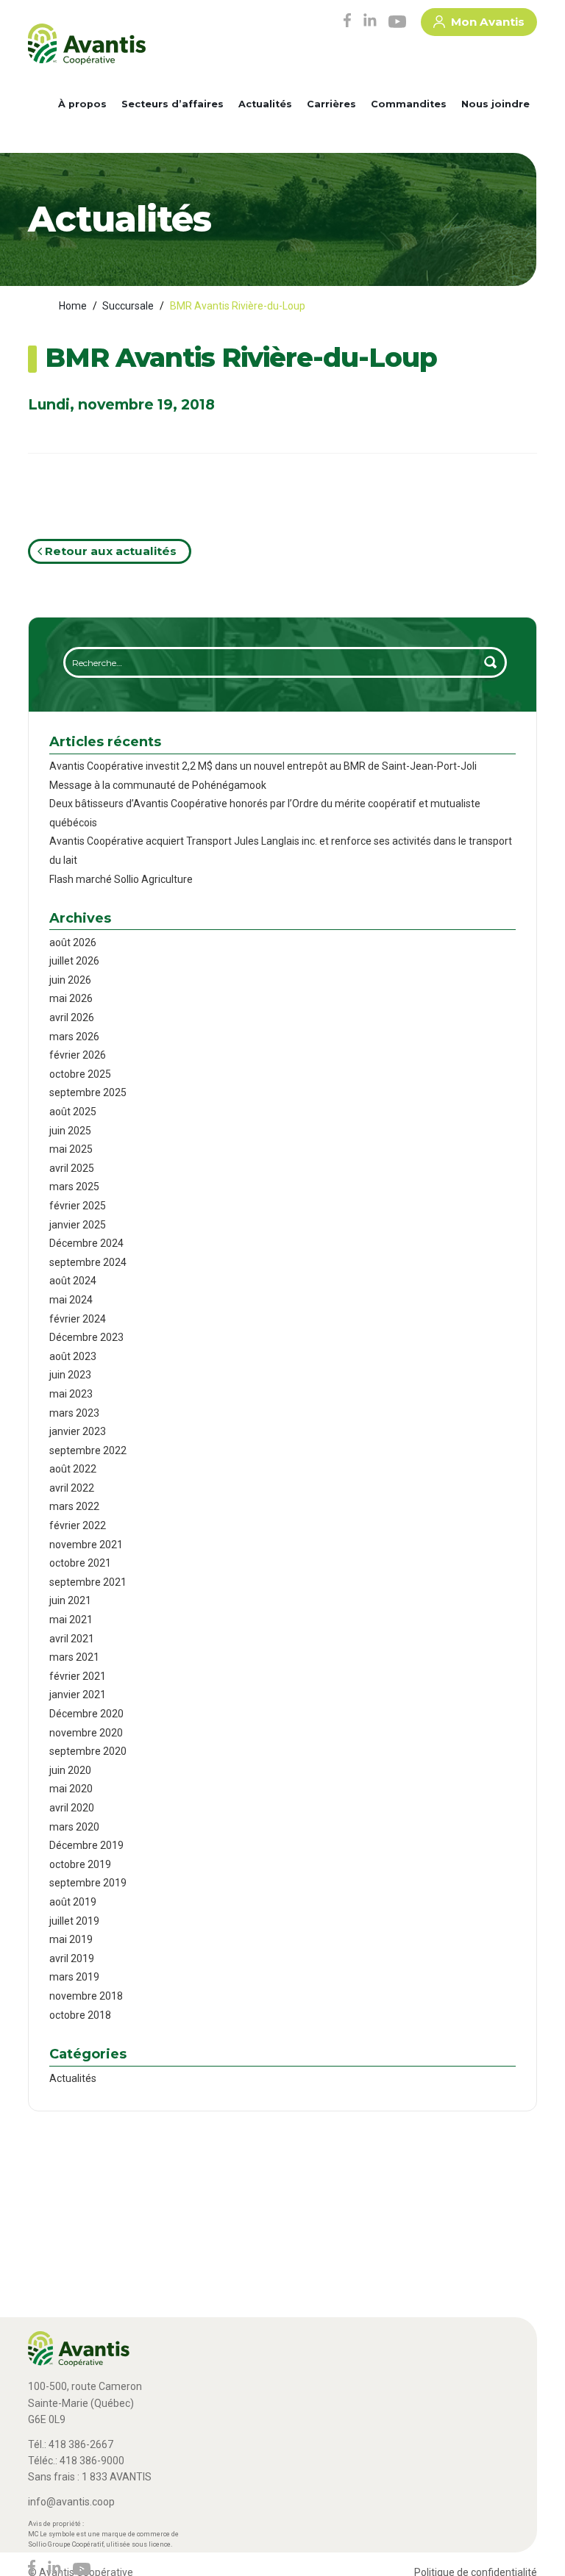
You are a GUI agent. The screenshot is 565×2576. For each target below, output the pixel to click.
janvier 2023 (78, 1431)
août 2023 (73, 1356)
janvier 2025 (78, 1225)
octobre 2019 (80, 1864)
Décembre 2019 (86, 1845)
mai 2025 (71, 1149)
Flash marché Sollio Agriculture (121, 879)
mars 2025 (74, 1187)
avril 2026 (72, 1017)
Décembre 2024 (86, 1243)
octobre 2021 (80, 1563)
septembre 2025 (88, 1092)
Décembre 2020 (86, 1714)
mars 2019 (74, 1977)
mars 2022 (74, 1506)
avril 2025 (72, 1168)
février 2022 (78, 1525)
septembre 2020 (88, 1751)
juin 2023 (70, 1375)
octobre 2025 (80, 1074)
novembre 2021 (86, 1545)
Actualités (265, 104)
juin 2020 (70, 1770)
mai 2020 (71, 1789)
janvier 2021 (78, 1695)
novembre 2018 (86, 1996)
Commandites (409, 104)
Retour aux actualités (109, 551)
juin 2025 (70, 1131)
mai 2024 (71, 1300)
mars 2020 (74, 1827)
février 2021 (78, 1676)
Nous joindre (495, 104)
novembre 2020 (86, 1733)
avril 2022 (72, 1488)
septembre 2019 (88, 1883)
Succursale (128, 306)
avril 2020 (72, 1808)
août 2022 (73, 1469)
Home (73, 306)
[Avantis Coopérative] (87, 49)
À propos (82, 104)
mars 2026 (74, 1037)
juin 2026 (70, 980)
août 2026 (73, 942)
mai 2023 (71, 1394)
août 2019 (73, 1902)
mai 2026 (71, 998)
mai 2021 (71, 1620)
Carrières (331, 104)
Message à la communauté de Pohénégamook (158, 785)
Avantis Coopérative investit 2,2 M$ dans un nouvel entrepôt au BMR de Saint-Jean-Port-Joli (263, 766)
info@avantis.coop (71, 2502)
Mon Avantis (488, 22)
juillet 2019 (74, 1921)
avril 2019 (72, 1958)
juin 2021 (70, 1600)
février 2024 (78, 1319)
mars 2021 (74, 1657)
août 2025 (73, 1112)
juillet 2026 (74, 961)
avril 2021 (72, 1639)
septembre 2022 (88, 1450)
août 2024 (73, 1281)
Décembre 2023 (86, 1337)
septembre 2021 (88, 1582)
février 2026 (78, 1055)
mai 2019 (71, 1939)
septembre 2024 (88, 1262)
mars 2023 (74, 1413)
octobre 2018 (80, 2015)
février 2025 (78, 1206)
